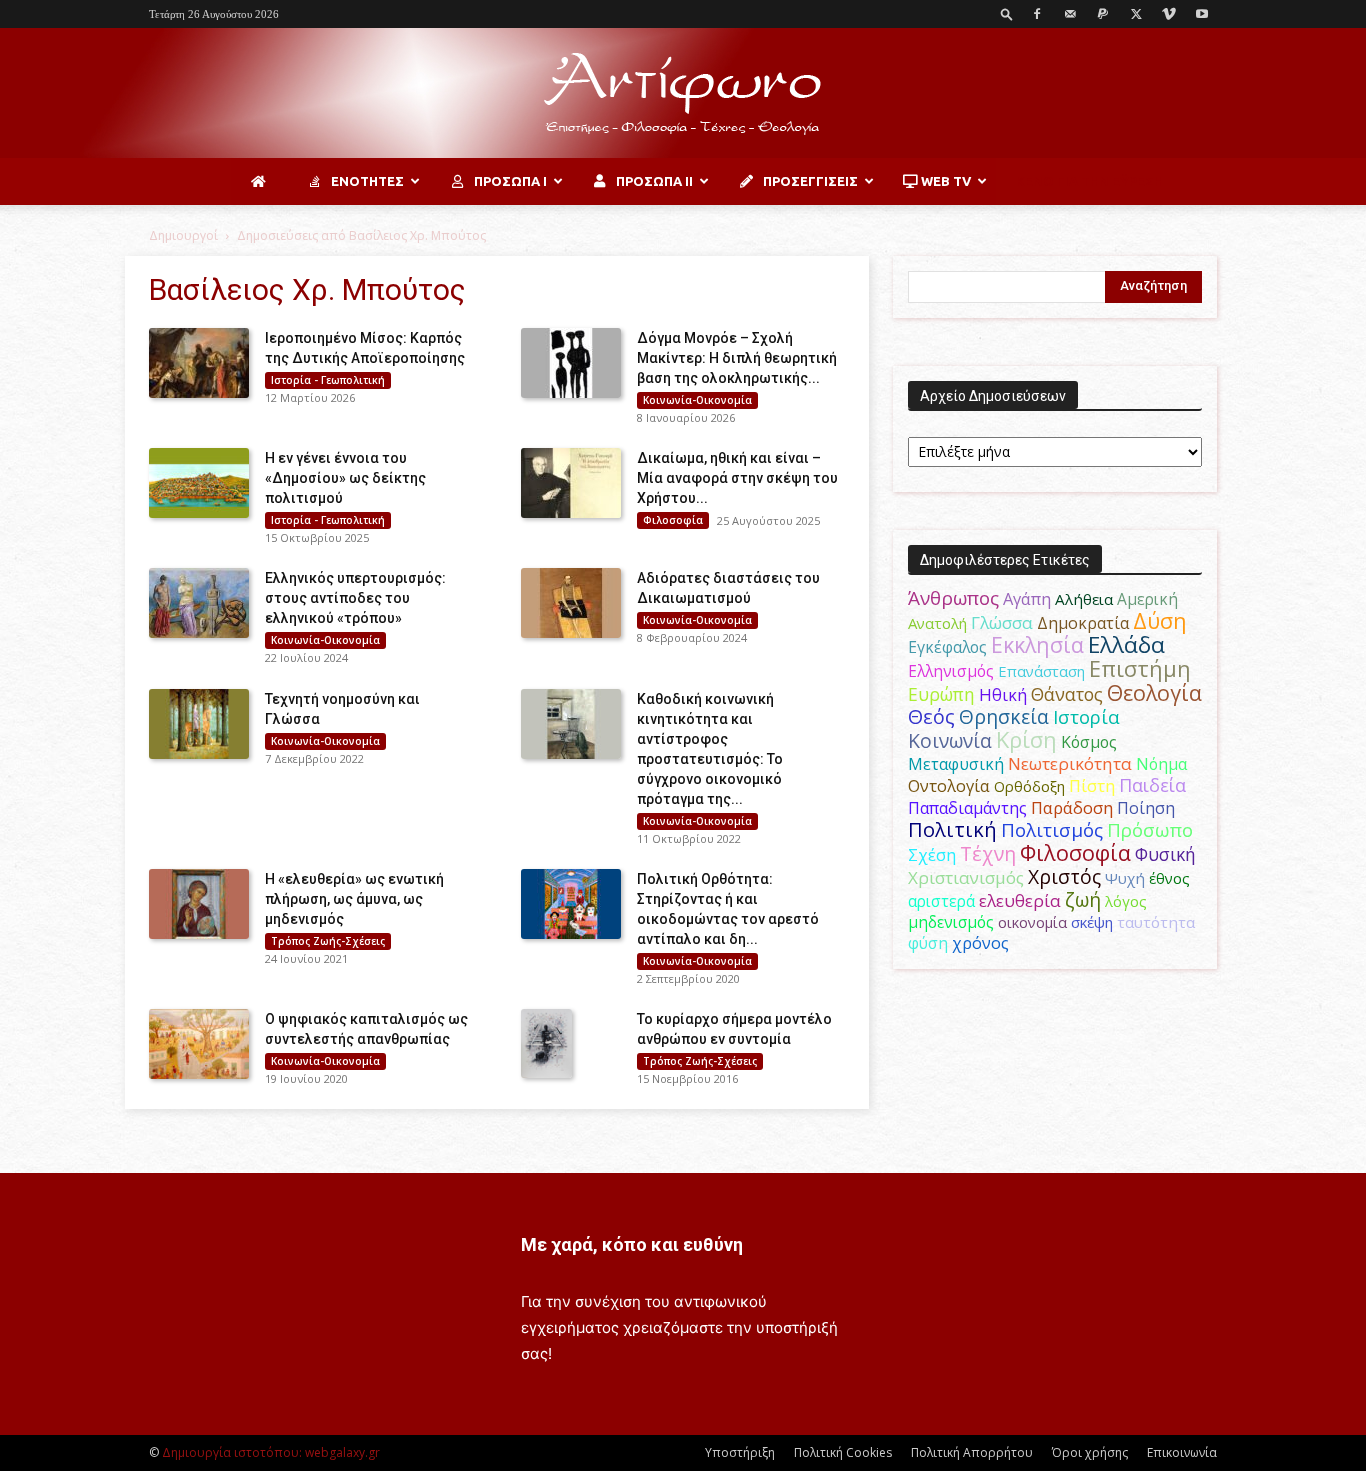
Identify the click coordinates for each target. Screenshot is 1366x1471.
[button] (1007, 13)
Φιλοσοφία (673, 520)
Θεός (931, 716)
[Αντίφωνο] (683, 94)
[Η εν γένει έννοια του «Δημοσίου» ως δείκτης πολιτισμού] (199, 483)
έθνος (1169, 878)
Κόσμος (1089, 742)
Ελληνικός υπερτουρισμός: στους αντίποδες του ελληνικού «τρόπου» (355, 598)
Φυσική (1165, 854)
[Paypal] (1103, 14)
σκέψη (1092, 922)
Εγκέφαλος (947, 647)
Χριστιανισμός (966, 877)
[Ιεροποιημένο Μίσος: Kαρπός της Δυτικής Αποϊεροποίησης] (199, 363)
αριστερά (941, 901)
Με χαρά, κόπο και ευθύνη (632, 1244)
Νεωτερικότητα (1070, 763)
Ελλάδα (1126, 644)
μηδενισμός (951, 922)
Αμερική (1147, 599)
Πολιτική (952, 829)
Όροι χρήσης (1090, 1452)
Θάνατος (1067, 694)
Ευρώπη (941, 694)
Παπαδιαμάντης (967, 808)
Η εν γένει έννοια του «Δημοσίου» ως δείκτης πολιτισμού (345, 478)
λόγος (1126, 901)
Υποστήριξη (740, 1452)
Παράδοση (1072, 807)
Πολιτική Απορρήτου (972, 1452)
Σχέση (932, 855)
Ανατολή (937, 623)
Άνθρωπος (953, 598)
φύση (928, 943)
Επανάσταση (1041, 671)
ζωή (1083, 899)
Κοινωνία (950, 740)
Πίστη (1092, 786)
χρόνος (980, 943)
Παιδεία (1152, 785)
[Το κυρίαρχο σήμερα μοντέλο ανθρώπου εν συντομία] (546, 1044)
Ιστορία (1086, 716)
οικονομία (1032, 922)
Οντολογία (949, 786)
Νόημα (1161, 764)
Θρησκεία (1004, 716)
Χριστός (1064, 876)
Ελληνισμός (951, 671)
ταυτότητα (1156, 922)
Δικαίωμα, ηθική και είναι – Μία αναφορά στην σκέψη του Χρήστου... (737, 478)
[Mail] (1070, 14)
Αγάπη (1027, 599)
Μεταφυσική (956, 764)
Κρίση (1026, 739)
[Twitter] (1136, 14)
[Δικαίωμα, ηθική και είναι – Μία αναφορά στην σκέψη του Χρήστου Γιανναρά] (571, 483)
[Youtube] (1202, 14)
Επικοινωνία (1182, 1452)
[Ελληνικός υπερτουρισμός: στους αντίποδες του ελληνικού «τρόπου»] (199, 603)
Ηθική (1003, 694)
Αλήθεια (1084, 599)
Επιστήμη (1140, 668)
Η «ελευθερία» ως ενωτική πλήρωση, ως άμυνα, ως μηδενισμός (354, 899)
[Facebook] (1037, 14)
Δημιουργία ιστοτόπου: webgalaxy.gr (271, 1452)
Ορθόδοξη (1029, 786)
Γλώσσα (1002, 622)
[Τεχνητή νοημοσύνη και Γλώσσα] (199, 724)
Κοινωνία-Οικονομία (697, 400)
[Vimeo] (1169, 14)
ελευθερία (1020, 900)
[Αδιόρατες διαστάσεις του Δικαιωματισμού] (571, 603)
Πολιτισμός (1052, 830)
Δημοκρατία (1083, 623)
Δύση (1160, 620)
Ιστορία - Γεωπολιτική (328, 380)
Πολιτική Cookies (843, 1452)
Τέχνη (988, 853)
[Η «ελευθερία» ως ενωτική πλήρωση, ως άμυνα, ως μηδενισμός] (199, 904)
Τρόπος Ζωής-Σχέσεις (328, 941)
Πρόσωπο (1150, 830)
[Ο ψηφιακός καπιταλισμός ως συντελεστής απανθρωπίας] (199, 1044)
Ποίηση (1146, 808)
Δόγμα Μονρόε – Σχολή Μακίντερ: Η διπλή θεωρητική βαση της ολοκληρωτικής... (737, 358)
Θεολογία (1154, 692)
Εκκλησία (1037, 644)
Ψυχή (1125, 878)
